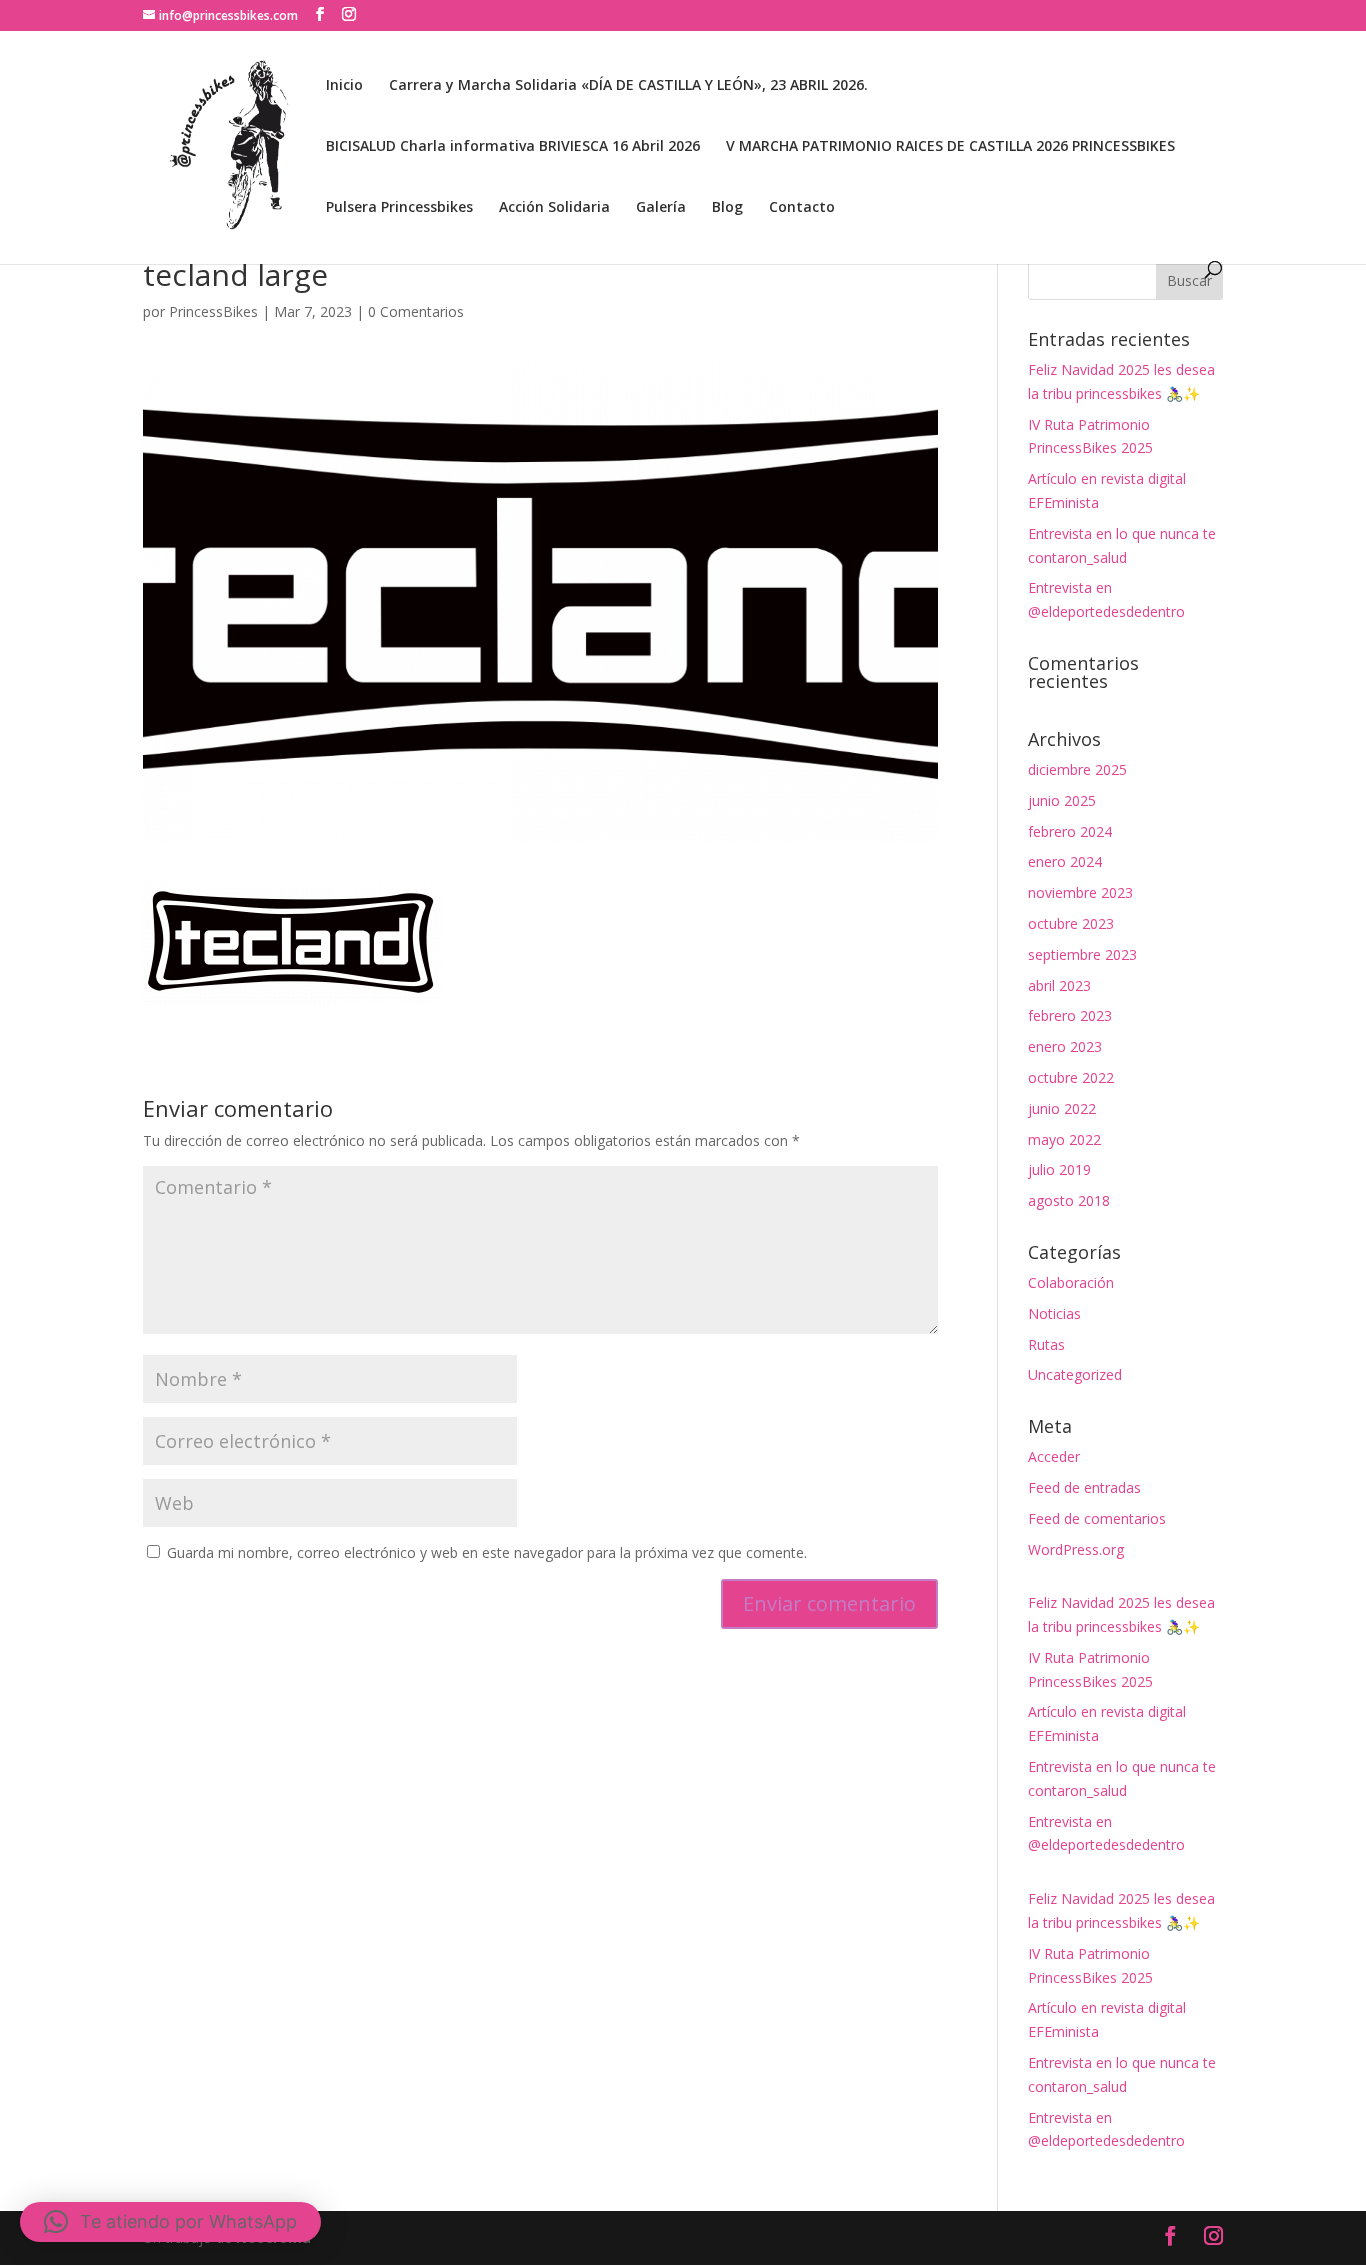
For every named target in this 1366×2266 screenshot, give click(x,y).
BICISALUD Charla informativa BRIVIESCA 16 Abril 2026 (513, 147)
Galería (661, 208)
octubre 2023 (1071, 923)
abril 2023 (1059, 985)
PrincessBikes (213, 311)
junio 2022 (1062, 1108)
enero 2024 (1065, 861)
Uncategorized (1075, 1374)
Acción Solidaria (554, 208)
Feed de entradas (1084, 1487)
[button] (170, 2222)
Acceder (1054, 1456)
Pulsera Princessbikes (399, 208)
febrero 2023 (1070, 1015)
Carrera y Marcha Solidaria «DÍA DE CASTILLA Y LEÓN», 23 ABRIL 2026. (628, 86)
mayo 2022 (1064, 1139)
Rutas (1046, 1344)
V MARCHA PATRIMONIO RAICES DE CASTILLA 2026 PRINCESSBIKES (950, 147)
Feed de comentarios (1097, 1518)
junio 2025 (1062, 800)
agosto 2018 (1069, 1200)
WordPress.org (1076, 1549)
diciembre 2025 (1077, 769)
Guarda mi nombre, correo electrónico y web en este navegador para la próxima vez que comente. (487, 1552)
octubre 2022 (1071, 1077)
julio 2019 (1059, 1169)
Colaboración (1071, 1282)
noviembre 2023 (1080, 892)
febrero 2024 (1070, 831)
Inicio (344, 86)
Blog (727, 208)
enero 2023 (1065, 1046)
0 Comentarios (416, 311)
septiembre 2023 (1082, 954)
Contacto (802, 208)
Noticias (1054, 1313)
